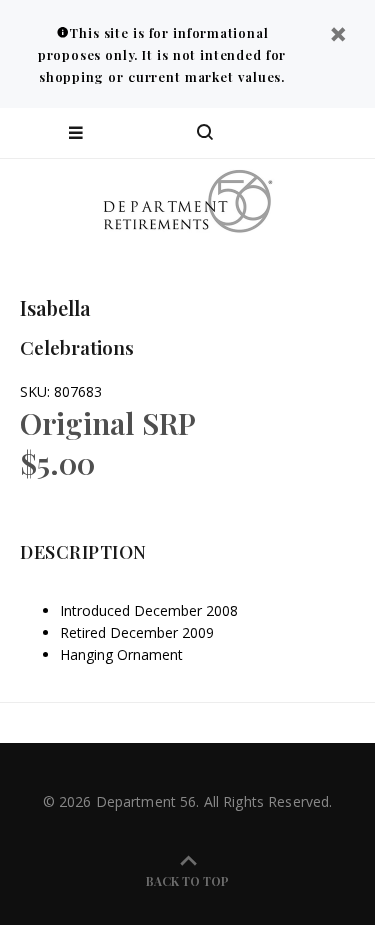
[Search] (205, 133)
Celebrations (77, 347)
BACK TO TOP (187, 881)
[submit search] (279, 133)
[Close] (338, 36)
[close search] (342, 133)
